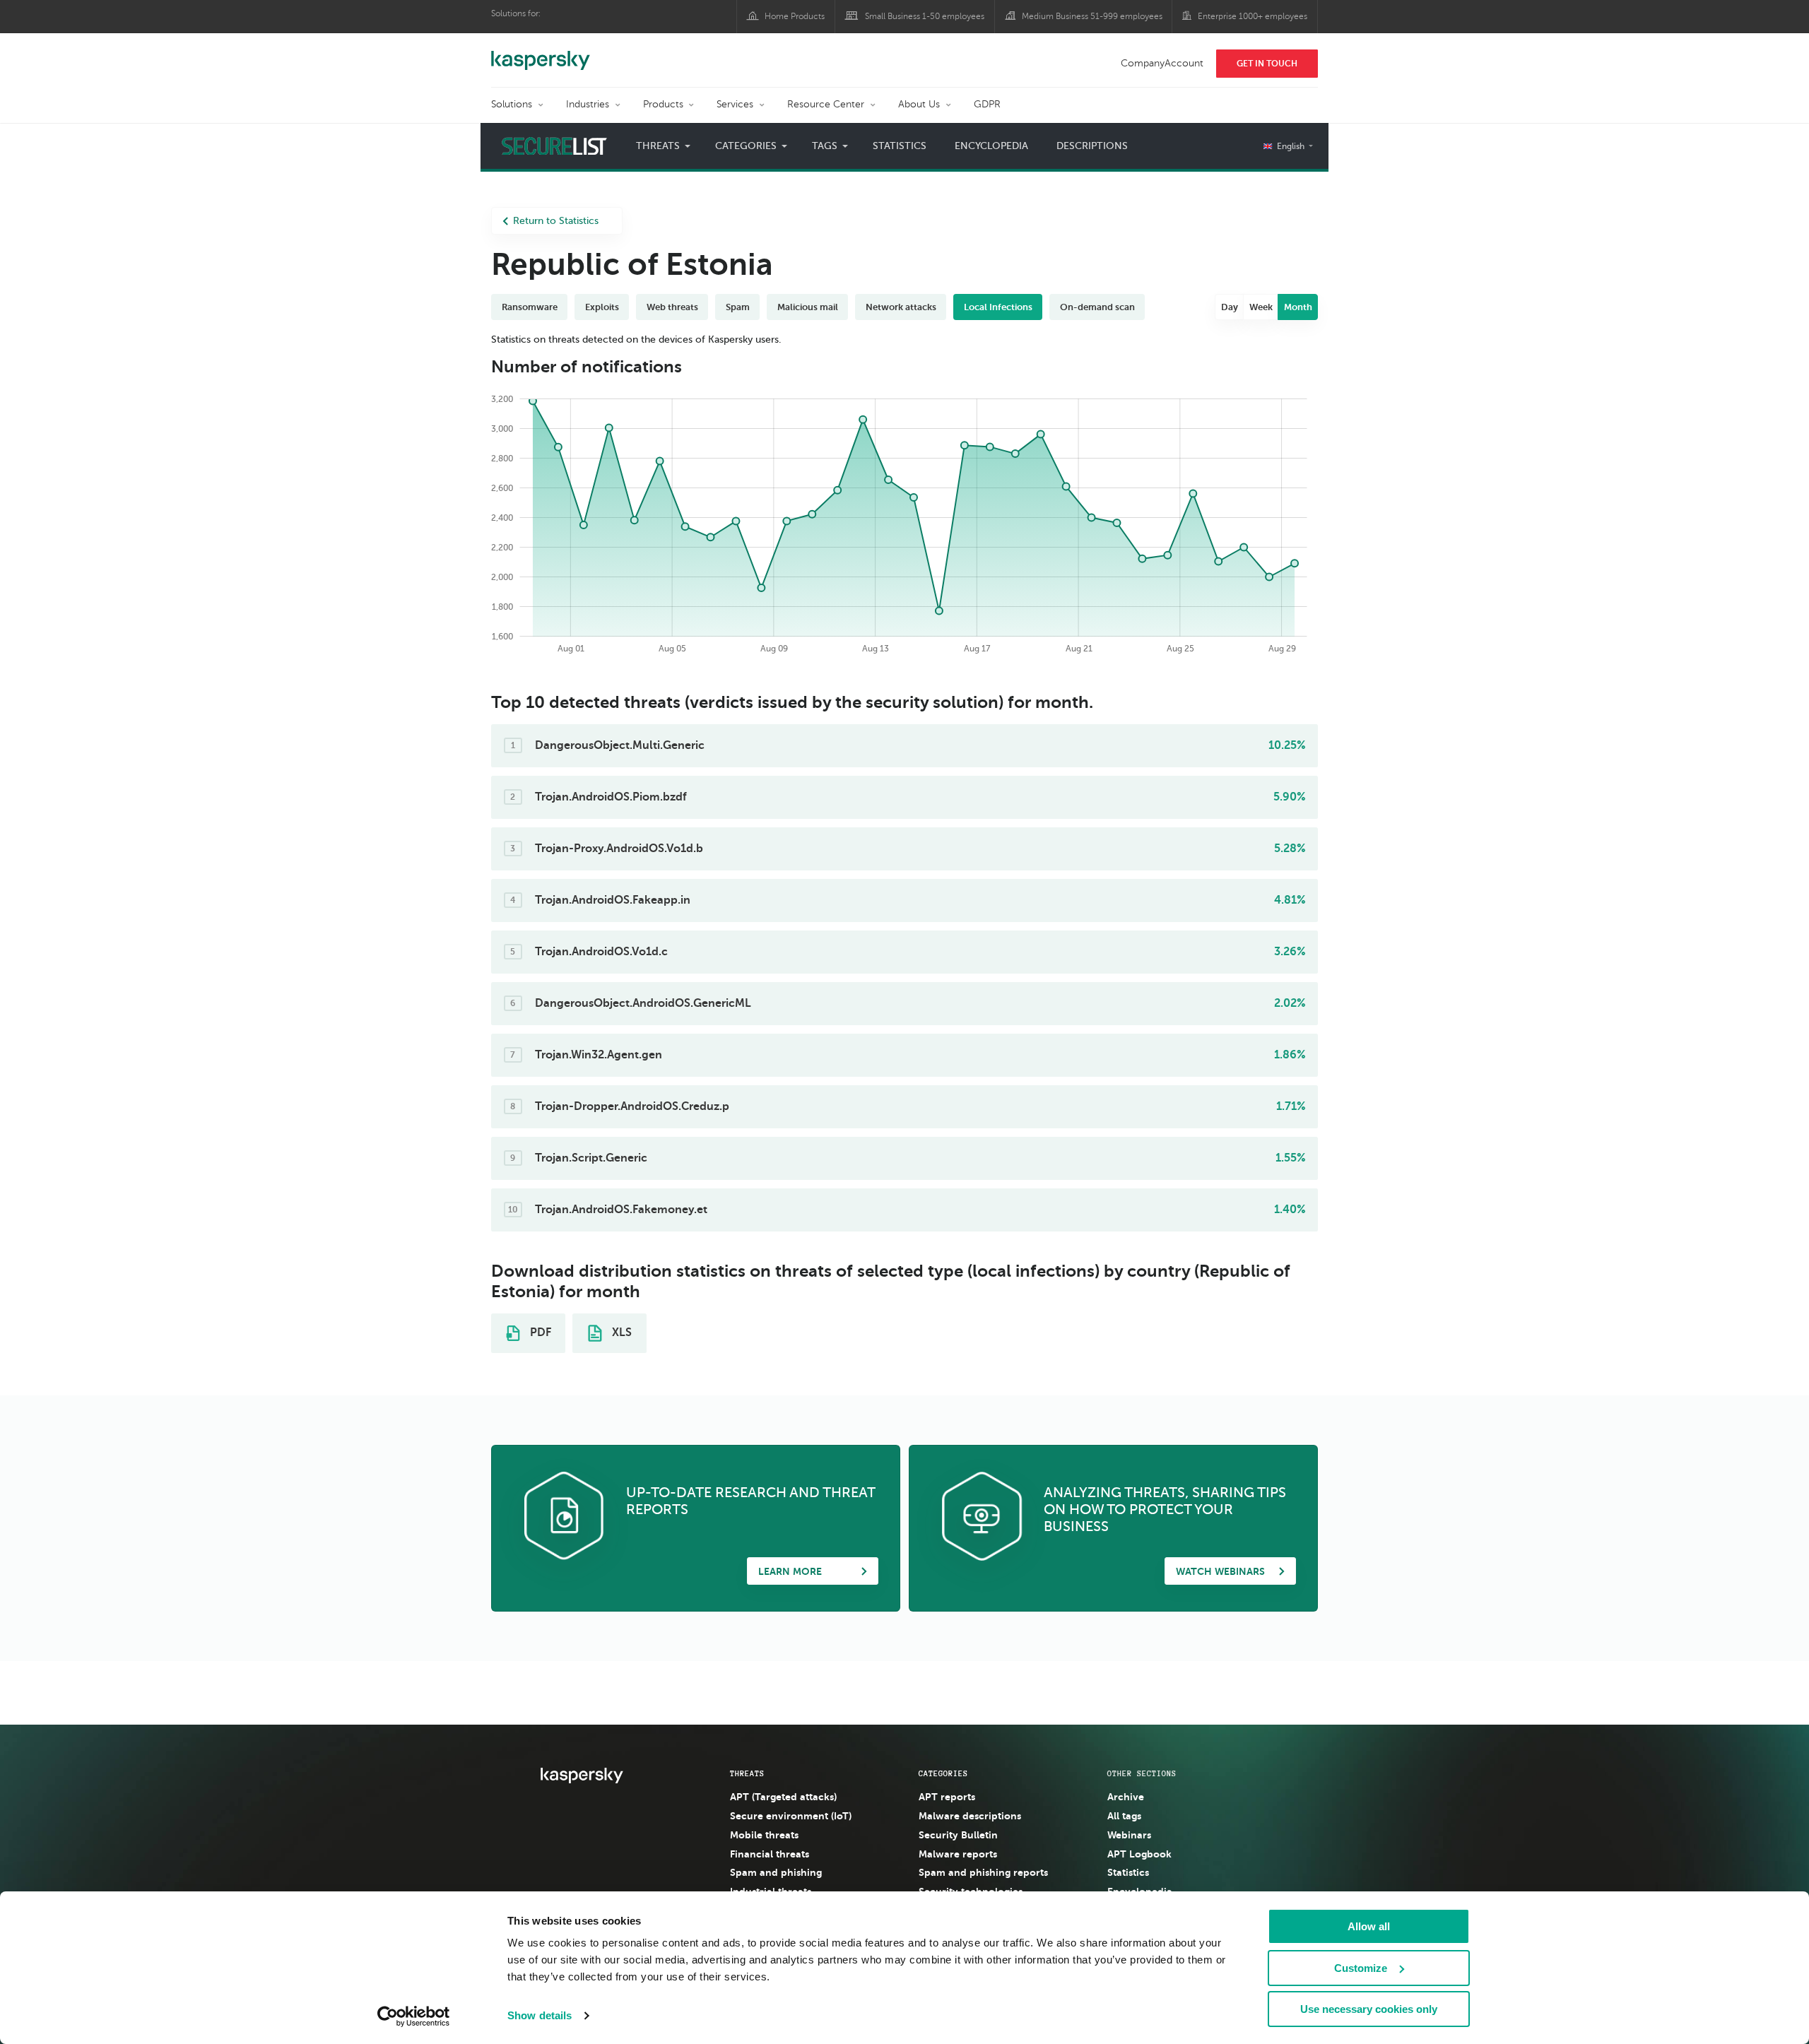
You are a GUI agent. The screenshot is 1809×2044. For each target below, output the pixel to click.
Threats (747, 1773)
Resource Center (826, 104)
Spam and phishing (776, 1872)
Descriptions (1092, 146)
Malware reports (958, 1854)
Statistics (900, 146)
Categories (943, 1773)
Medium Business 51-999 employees (1092, 16)
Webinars (1129, 1835)
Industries (588, 104)
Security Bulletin (958, 1835)
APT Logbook (1139, 1854)
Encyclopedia (991, 146)
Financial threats (770, 1854)
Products (663, 104)
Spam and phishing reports (983, 1872)
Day (1230, 307)
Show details (540, 2015)
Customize (1361, 1968)
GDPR (987, 104)
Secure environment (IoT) (791, 1816)
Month (1298, 307)
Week (1261, 307)
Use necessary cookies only (1369, 2009)
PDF (539, 1333)
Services (735, 104)
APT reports (947, 1797)
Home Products (795, 16)
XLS (620, 1333)
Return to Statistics (556, 221)
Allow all (1369, 1926)
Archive (1126, 1797)
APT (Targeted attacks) (783, 1797)
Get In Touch (1267, 64)
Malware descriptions (970, 1816)
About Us (919, 104)
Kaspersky (541, 53)
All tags (1124, 1816)
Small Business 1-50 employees (925, 16)
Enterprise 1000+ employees (1253, 16)
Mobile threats (764, 1835)
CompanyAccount (1162, 63)
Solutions (512, 104)
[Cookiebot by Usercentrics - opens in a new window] (414, 2016)
